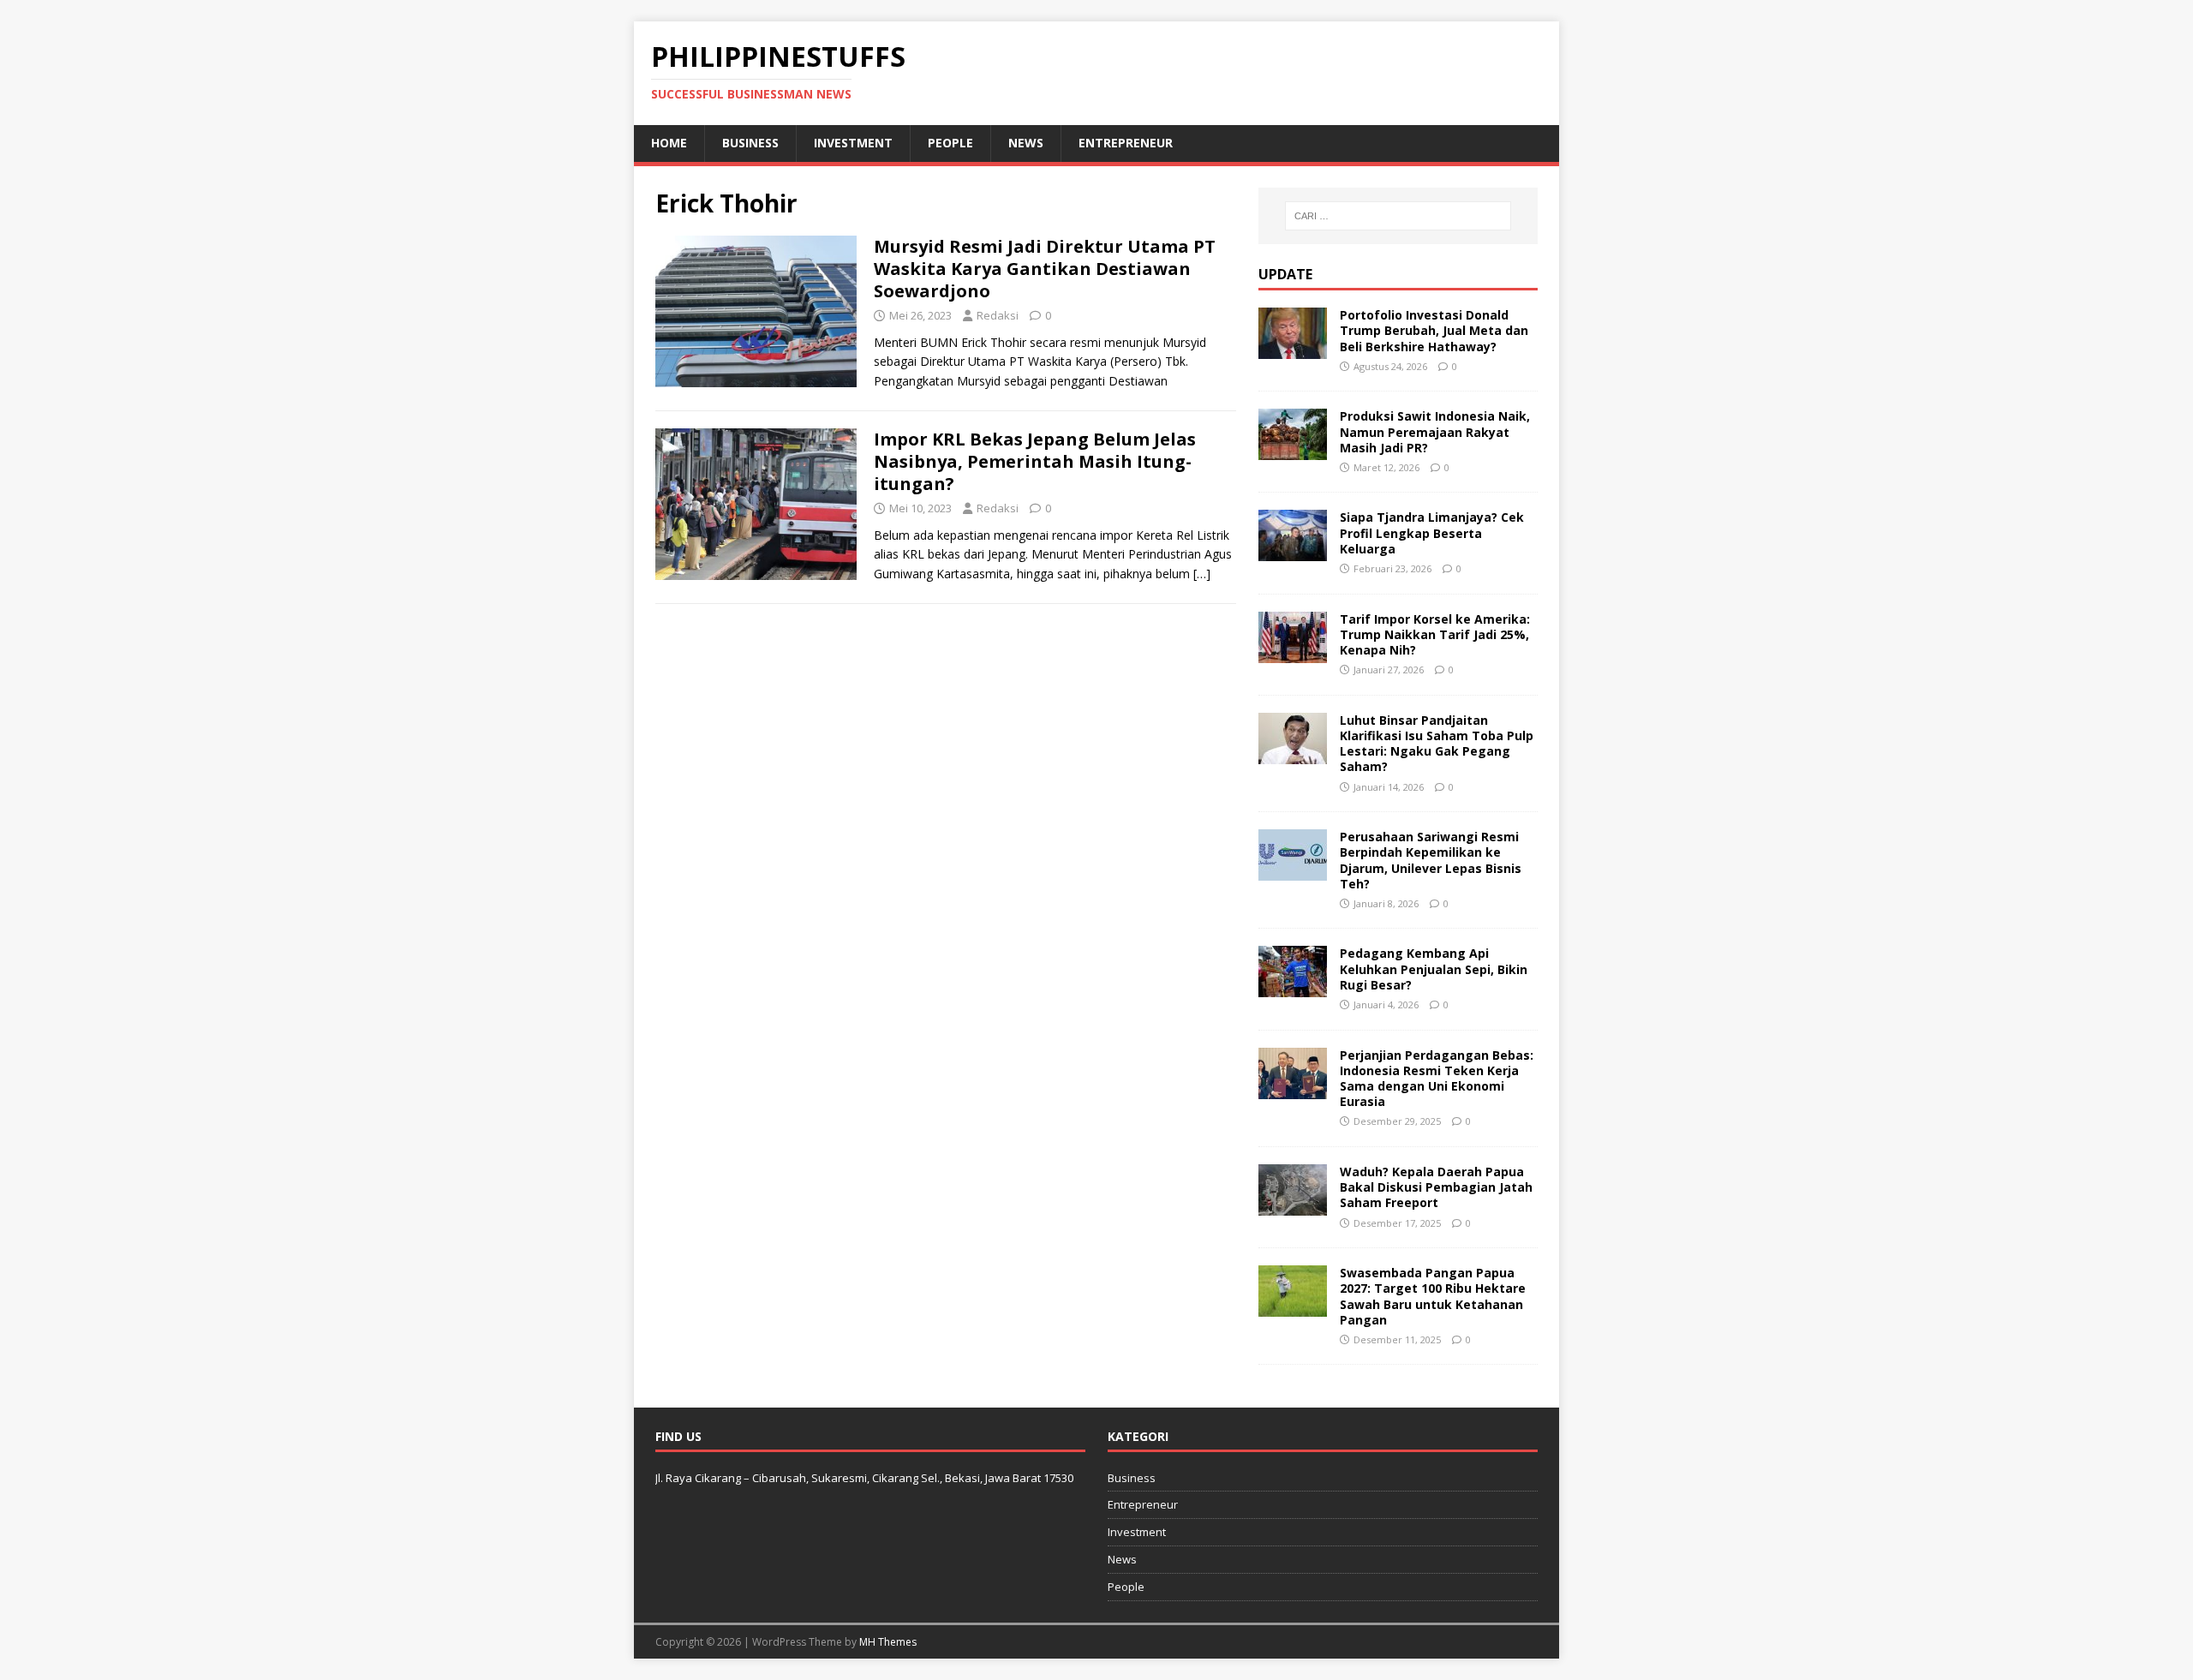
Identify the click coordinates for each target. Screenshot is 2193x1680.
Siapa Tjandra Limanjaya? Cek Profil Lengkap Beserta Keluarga (1432, 532)
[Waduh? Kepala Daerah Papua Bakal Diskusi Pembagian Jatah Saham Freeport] (1293, 1206)
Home (669, 143)
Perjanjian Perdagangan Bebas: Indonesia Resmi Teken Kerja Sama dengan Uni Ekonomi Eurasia (1437, 1079)
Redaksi (998, 315)
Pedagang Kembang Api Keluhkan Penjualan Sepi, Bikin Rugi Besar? (1434, 969)
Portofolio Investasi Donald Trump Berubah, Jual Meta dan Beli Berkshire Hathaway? (1434, 330)
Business (750, 143)
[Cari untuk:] (1398, 216)
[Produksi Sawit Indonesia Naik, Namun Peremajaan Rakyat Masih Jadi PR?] (1293, 450)
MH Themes (888, 1642)
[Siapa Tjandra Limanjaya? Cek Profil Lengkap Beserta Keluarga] (1293, 551)
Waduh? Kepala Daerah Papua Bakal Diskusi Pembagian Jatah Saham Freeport (1436, 1187)
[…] (1202, 574)
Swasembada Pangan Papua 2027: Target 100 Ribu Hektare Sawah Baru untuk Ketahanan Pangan (1433, 1296)
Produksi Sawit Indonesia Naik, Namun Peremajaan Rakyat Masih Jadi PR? (1435, 431)
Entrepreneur (1126, 143)
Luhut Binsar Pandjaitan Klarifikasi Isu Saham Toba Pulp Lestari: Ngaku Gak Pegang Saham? (1437, 744)
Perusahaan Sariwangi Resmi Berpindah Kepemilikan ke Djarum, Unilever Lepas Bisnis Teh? (1431, 860)
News (1026, 143)
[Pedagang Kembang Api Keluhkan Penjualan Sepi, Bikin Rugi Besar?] (1293, 987)
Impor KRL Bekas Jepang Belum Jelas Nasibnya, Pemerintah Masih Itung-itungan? (1035, 461)
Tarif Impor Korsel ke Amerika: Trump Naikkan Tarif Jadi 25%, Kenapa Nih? (1435, 634)
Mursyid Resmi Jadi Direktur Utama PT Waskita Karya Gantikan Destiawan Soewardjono (1045, 269)
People (950, 143)
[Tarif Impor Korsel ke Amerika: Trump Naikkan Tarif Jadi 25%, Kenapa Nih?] (1293, 652)
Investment (853, 143)
